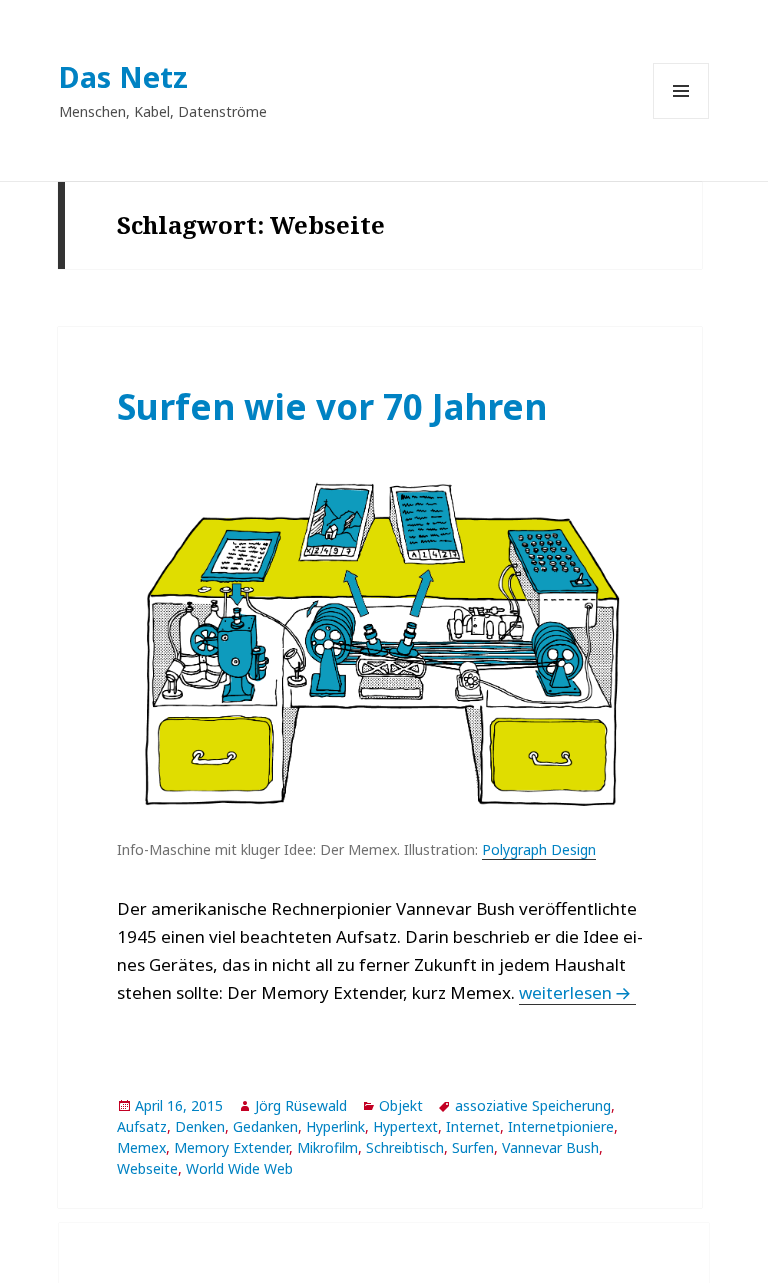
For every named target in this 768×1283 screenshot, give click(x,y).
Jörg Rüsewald (301, 1105)
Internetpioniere (561, 1126)
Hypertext (405, 1126)
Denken (200, 1126)
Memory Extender (231, 1147)
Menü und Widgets (681, 118)
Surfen (473, 1147)
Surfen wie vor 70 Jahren (332, 406)
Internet (473, 1126)
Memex (141, 1147)
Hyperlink (335, 1126)
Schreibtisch (405, 1147)
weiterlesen (577, 992)
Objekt (401, 1105)
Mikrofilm (327, 1147)
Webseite (147, 1168)
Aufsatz (142, 1126)
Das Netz (123, 76)
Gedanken (265, 1126)
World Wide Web (239, 1168)
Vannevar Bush (550, 1147)
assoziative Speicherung (533, 1105)
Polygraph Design (539, 849)
